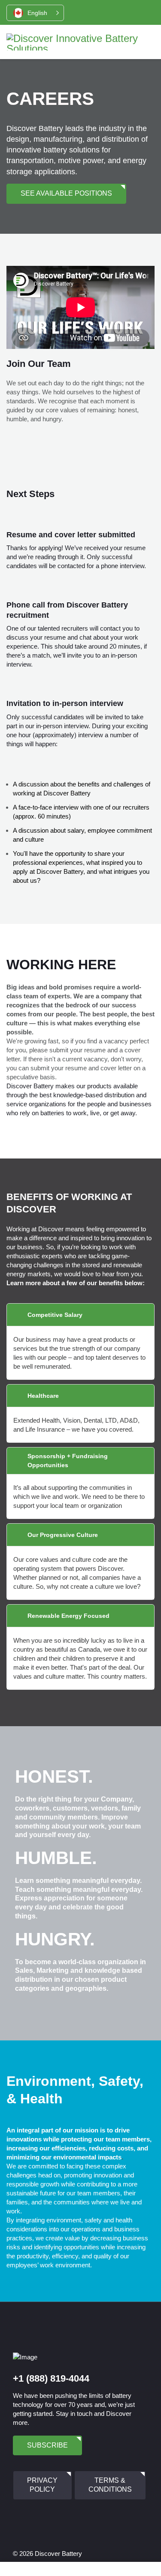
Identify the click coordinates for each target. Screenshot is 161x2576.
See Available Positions (66, 193)
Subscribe (47, 2445)
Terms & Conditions (110, 2485)
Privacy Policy (42, 2485)
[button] (35, 13)
